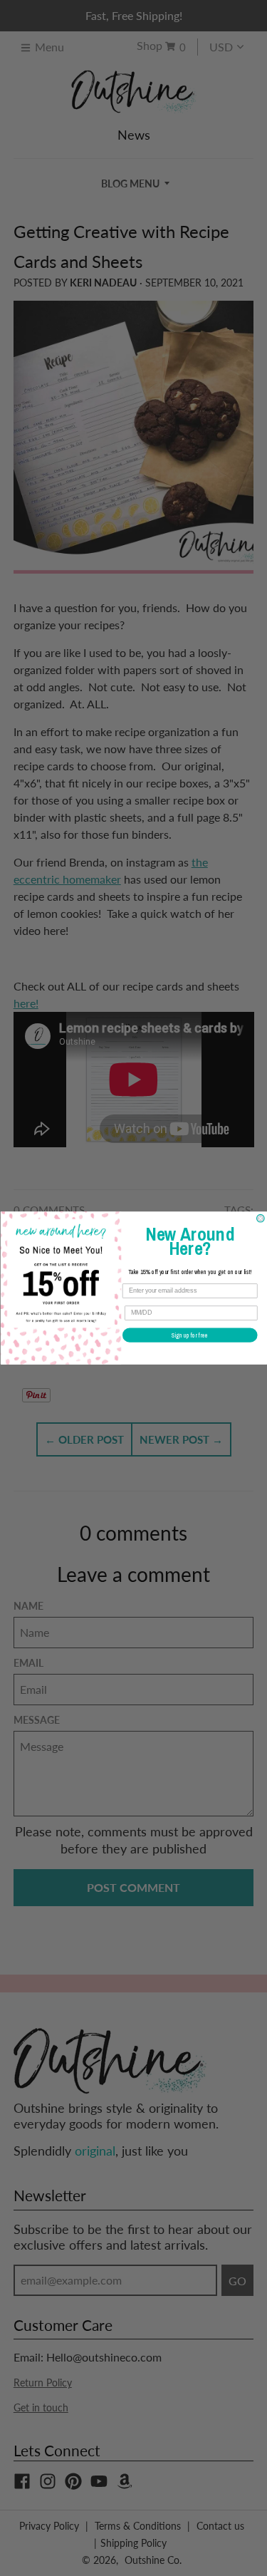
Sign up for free (190, 1335)
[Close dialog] (260, 1218)
